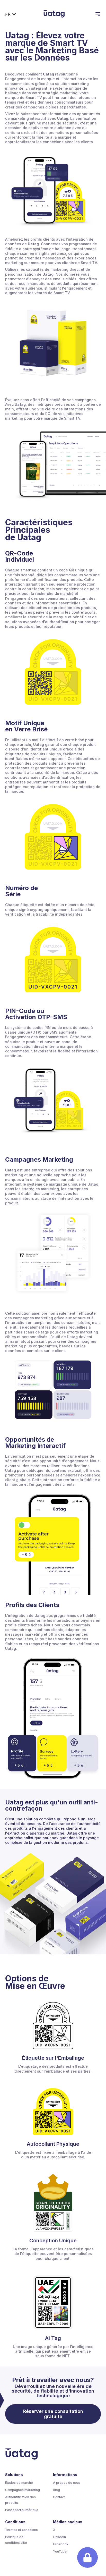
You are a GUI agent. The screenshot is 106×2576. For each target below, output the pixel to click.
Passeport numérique (22, 2510)
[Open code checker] (87, 2557)
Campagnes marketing (23, 2490)
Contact (59, 2497)
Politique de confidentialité (16, 2540)
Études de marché (19, 2483)
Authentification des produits (20, 2500)
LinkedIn (59, 2537)
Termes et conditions (21, 2530)
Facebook (61, 2544)
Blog (56, 2490)
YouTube (60, 2551)
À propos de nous (67, 2483)
